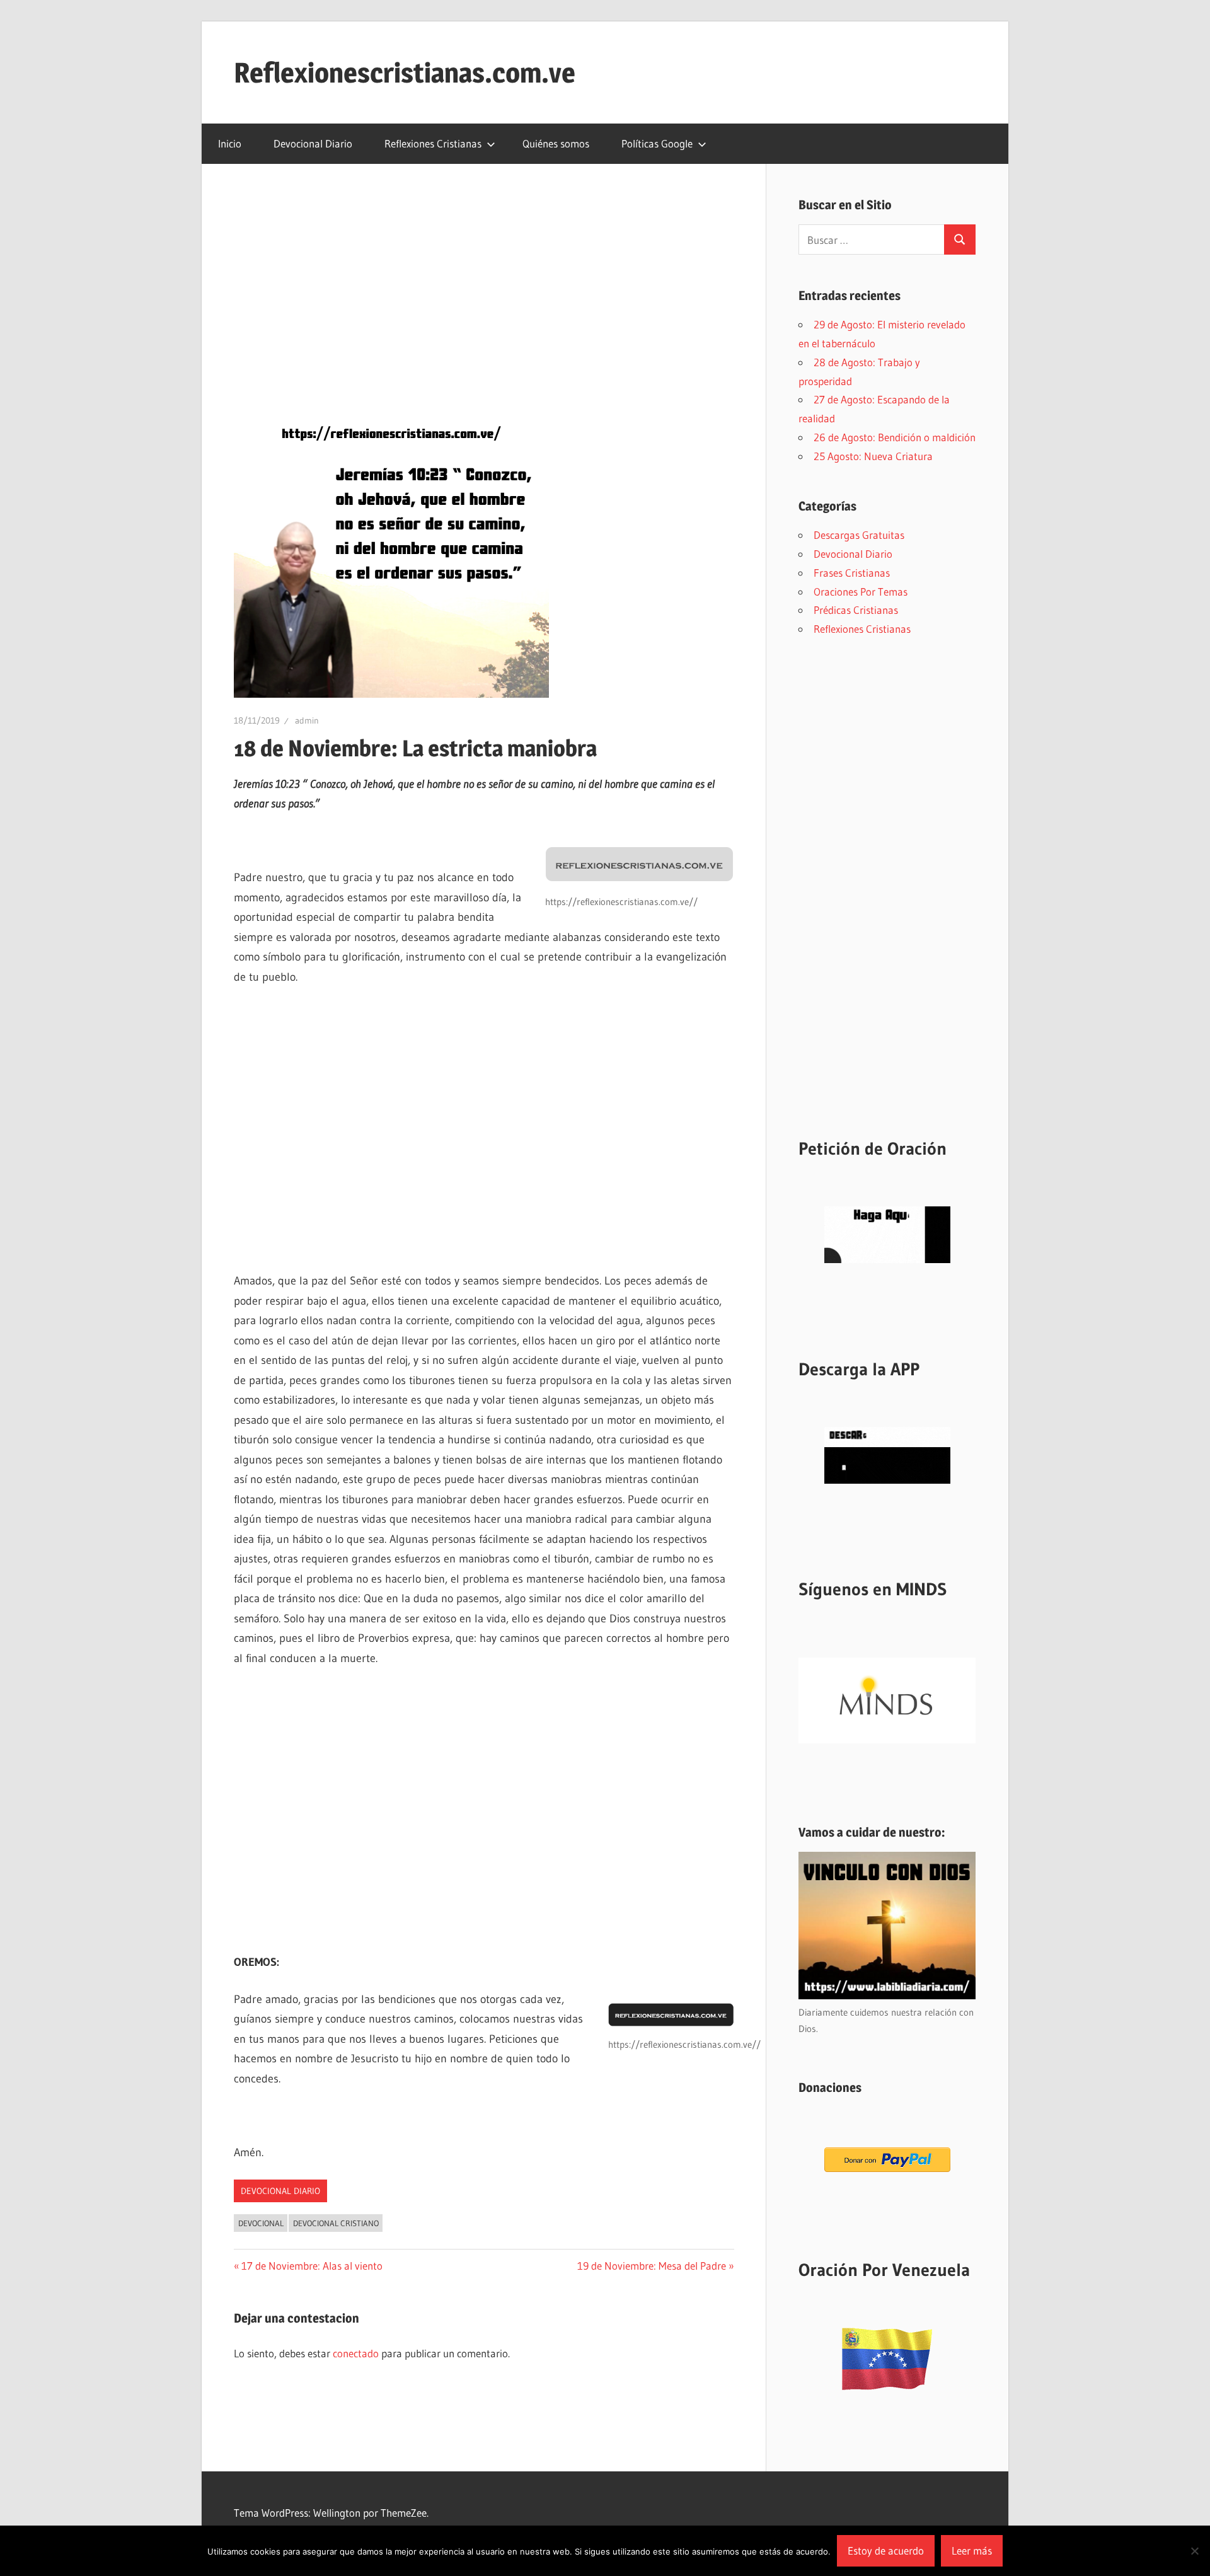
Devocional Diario (313, 143)
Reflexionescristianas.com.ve (405, 72)
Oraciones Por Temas (861, 592)
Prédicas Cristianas (856, 610)
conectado (356, 2353)
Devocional (261, 2223)
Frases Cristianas (852, 573)
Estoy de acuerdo (886, 2550)
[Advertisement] (484, 289)
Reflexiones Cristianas (433, 143)
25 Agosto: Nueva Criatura (873, 456)
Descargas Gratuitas (859, 535)
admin (307, 720)
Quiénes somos (556, 143)
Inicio (230, 143)
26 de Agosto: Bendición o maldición (895, 437)
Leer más (972, 2550)
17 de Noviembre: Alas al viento (312, 2266)
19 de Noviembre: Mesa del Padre (652, 2266)
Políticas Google (657, 143)
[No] (1194, 2551)
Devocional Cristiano (336, 2223)
